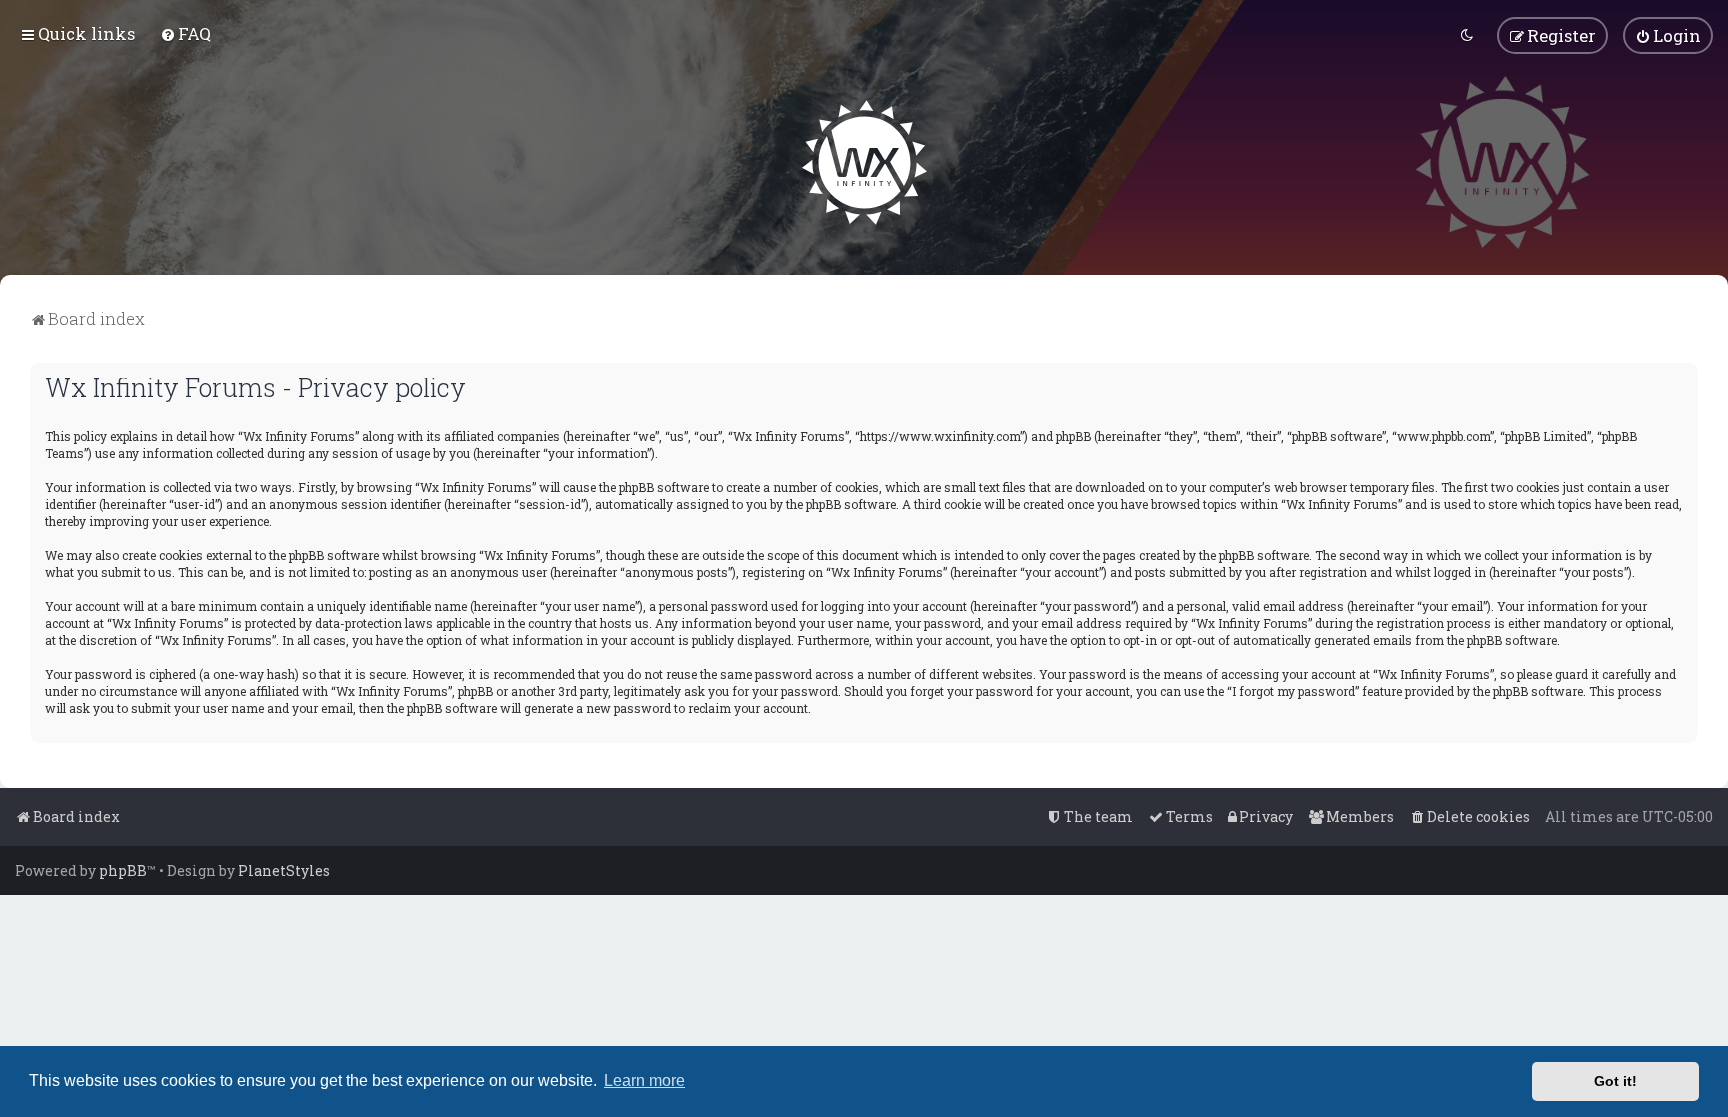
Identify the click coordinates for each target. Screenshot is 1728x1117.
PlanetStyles (284, 870)
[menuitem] (185, 33)
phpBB (123, 870)
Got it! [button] (1615, 1081)
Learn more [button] (644, 1080)
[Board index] (864, 162)
